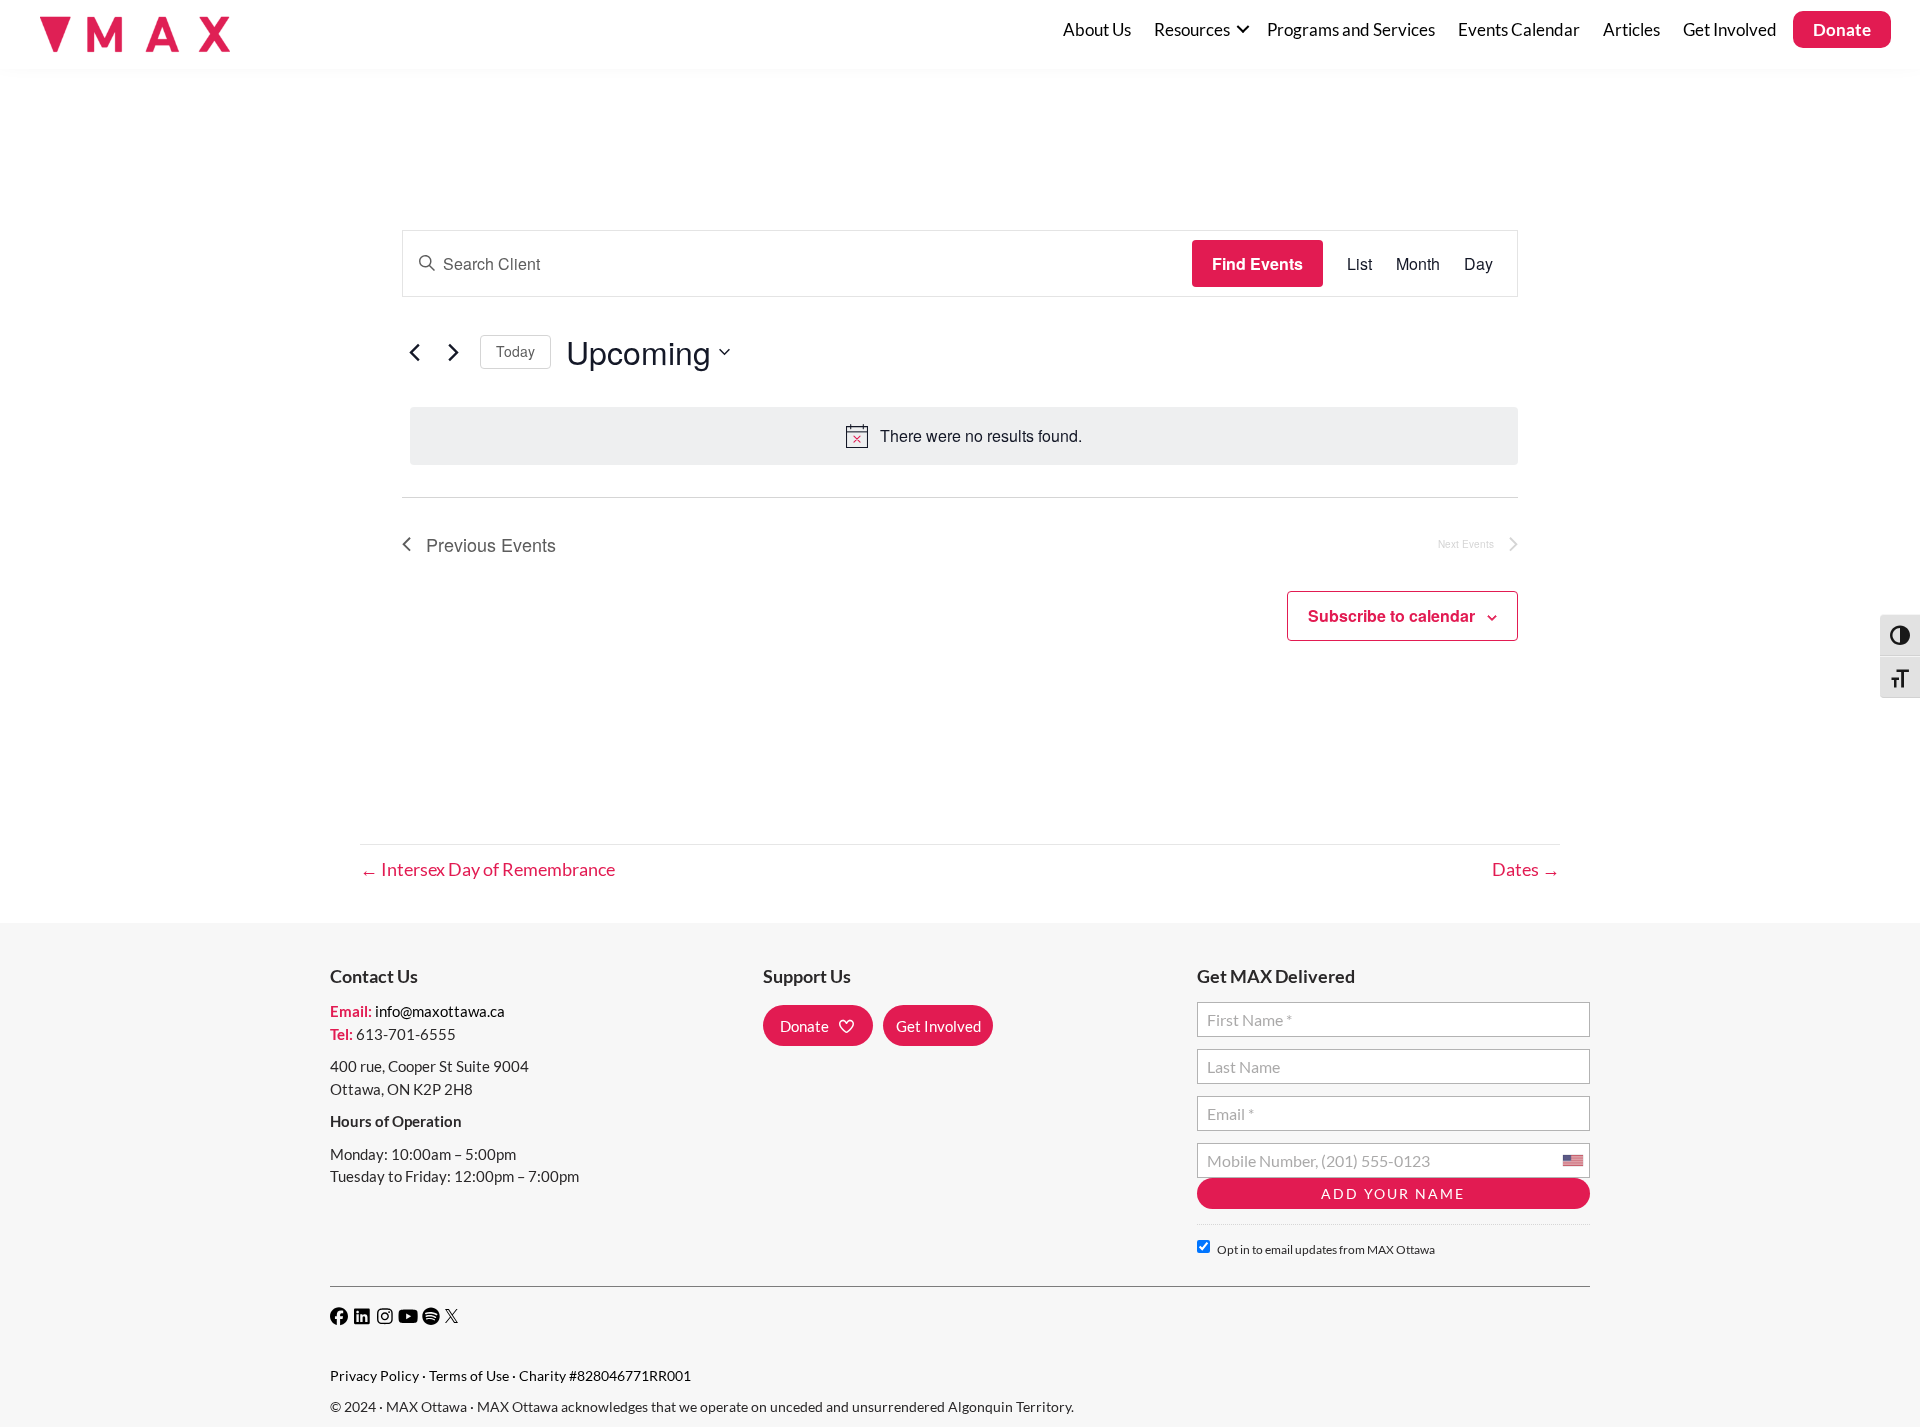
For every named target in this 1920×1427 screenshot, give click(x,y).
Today (515, 351)
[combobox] (1572, 1160)
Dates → (1526, 869)
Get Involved (1730, 29)
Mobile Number (1257, 1152)
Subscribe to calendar (1391, 615)
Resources (1192, 29)
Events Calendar (1519, 29)
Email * (1230, 1105)
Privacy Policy (374, 1375)
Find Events (1257, 263)
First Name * (1245, 1011)
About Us (1097, 29)
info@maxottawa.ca (440, 1011)
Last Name (1240, 1058)
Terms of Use (469, 1375)
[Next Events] (453, 352)
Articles (1631, 29)
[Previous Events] (414, 352)
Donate (1842, 29)
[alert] (964, 436)
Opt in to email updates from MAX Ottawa (1326, 1249)
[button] (1242, 29)
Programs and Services (1351, 29)
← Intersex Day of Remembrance (487, 869)
